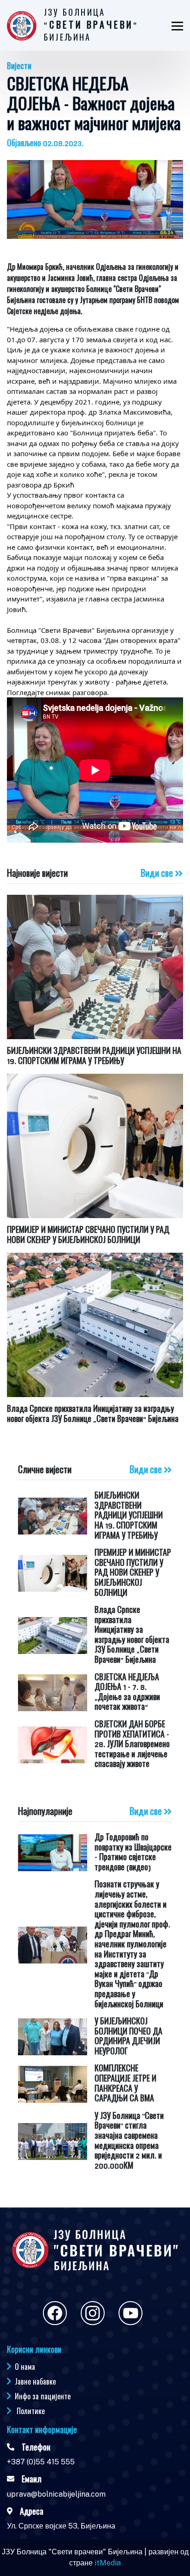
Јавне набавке (35, 2381)
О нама (25, 2367)
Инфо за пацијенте (43, 2396)
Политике (31, 2411)
